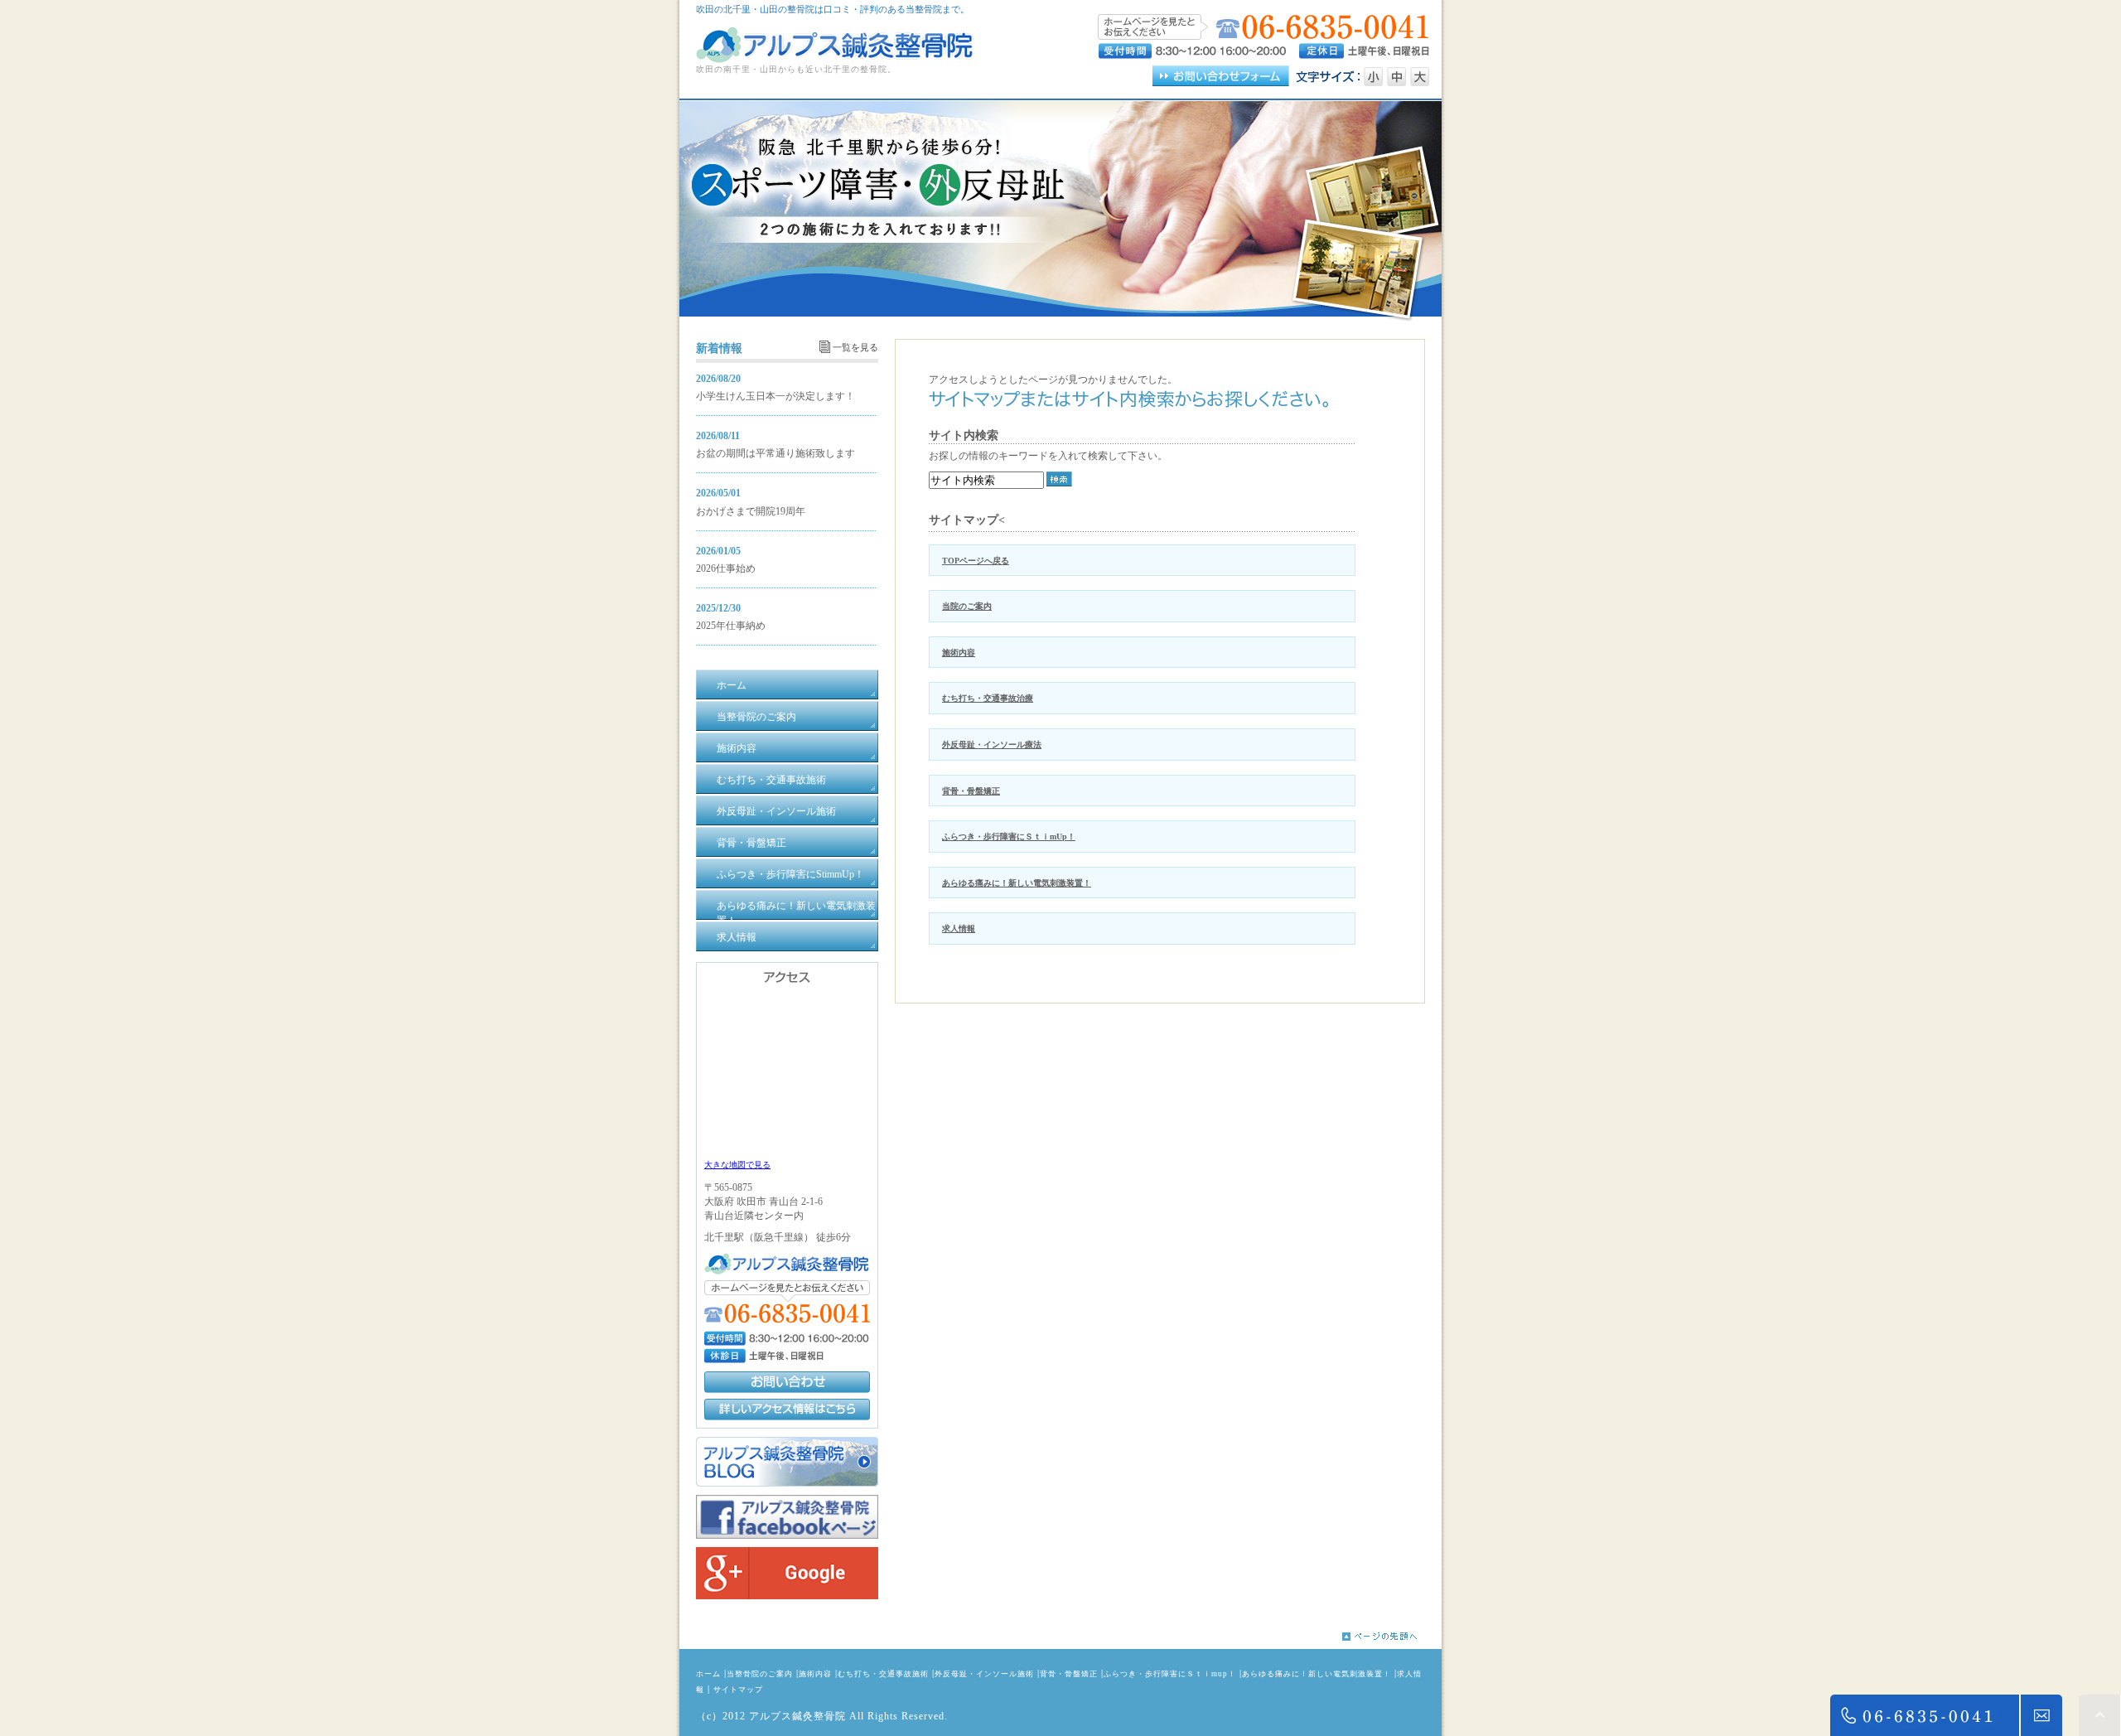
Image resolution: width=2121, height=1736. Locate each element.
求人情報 (959, 928)
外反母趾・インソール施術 (984, 1674)
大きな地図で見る (737, 1165)
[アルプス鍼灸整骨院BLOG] (787, 1483)
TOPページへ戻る (976, 561)
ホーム (708, 1674)
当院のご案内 (967, 606)
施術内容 (959, 653)
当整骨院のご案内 (760, 1674)
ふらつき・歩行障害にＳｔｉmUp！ (1009, 837)
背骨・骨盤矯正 (971, 791)
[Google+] (787, 1596)
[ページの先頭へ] (1392, 1637)
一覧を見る (855, 347)
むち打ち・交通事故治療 (988, 698)
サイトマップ (738, 1690)
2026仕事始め (726, 568)
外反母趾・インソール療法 (992, 745)
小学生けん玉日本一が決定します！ (775, 396)
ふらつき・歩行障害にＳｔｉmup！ (1170, 1674)
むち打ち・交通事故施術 (883, 1674)
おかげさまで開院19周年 (751, 511)
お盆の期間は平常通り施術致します (775, 453)
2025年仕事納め (731, 626)
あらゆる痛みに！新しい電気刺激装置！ (1017, 883)
